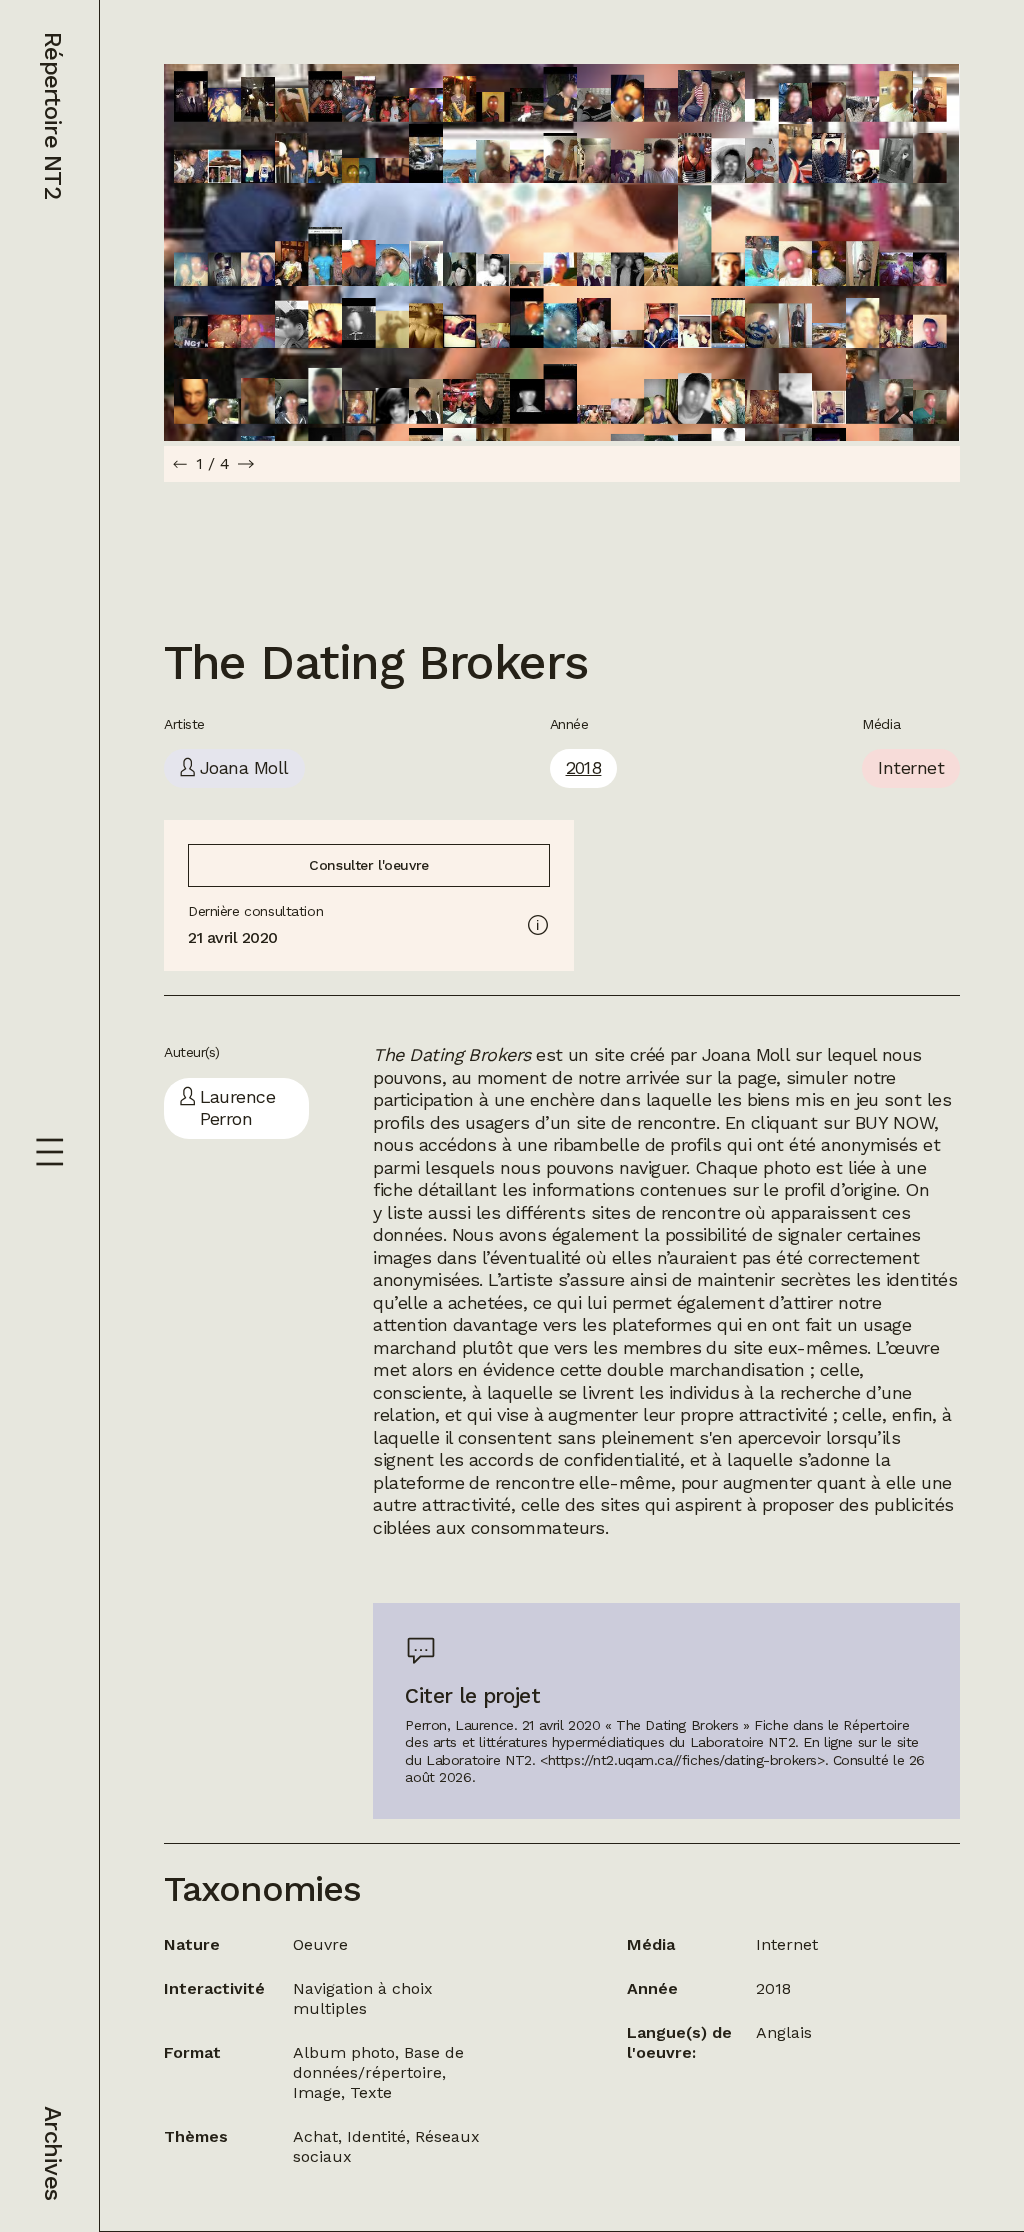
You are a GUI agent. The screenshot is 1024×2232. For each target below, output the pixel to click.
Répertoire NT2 (53, 115)
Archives (53, 2153)
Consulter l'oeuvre (368, 865)
